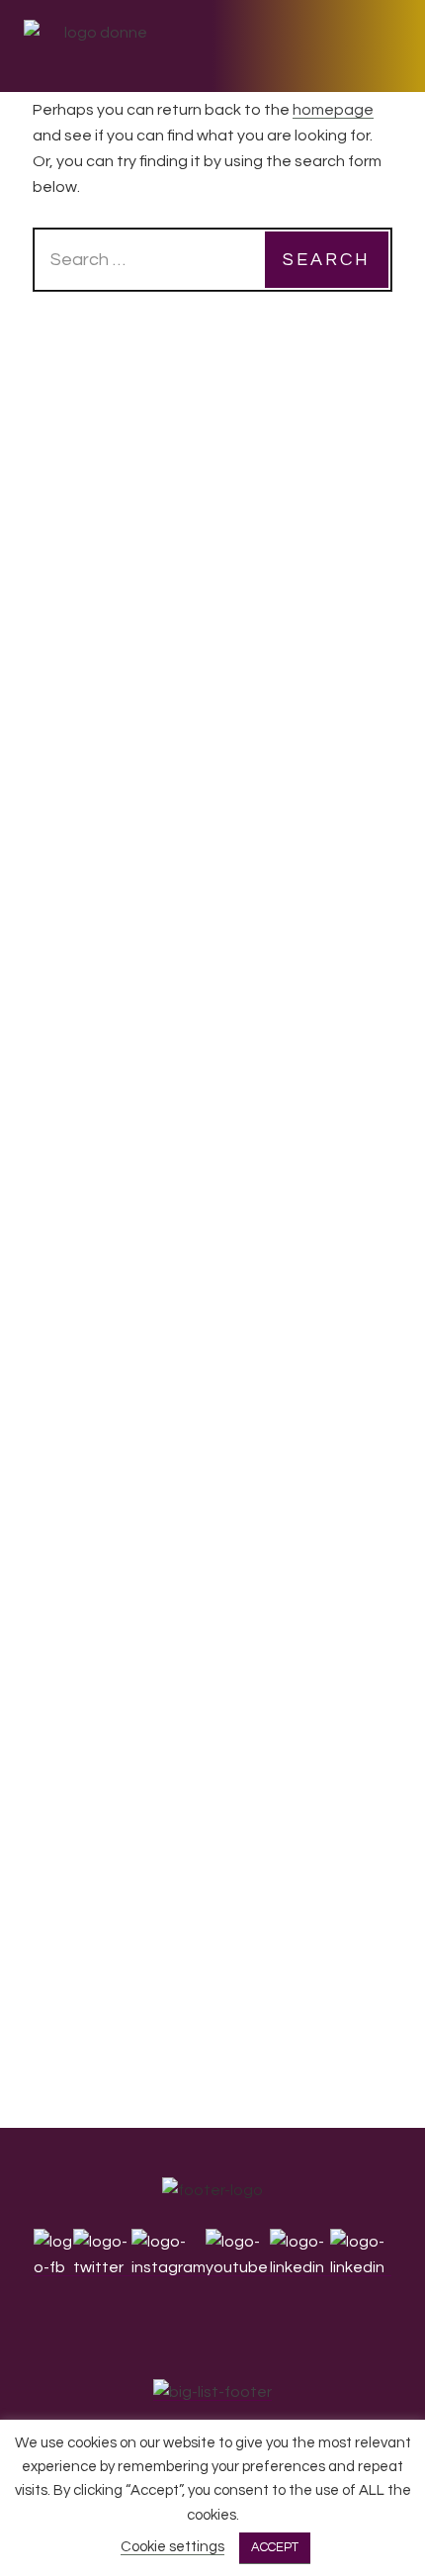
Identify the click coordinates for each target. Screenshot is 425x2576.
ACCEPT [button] (275, 2547)
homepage (333, 110)
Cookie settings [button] (172, 2547)
